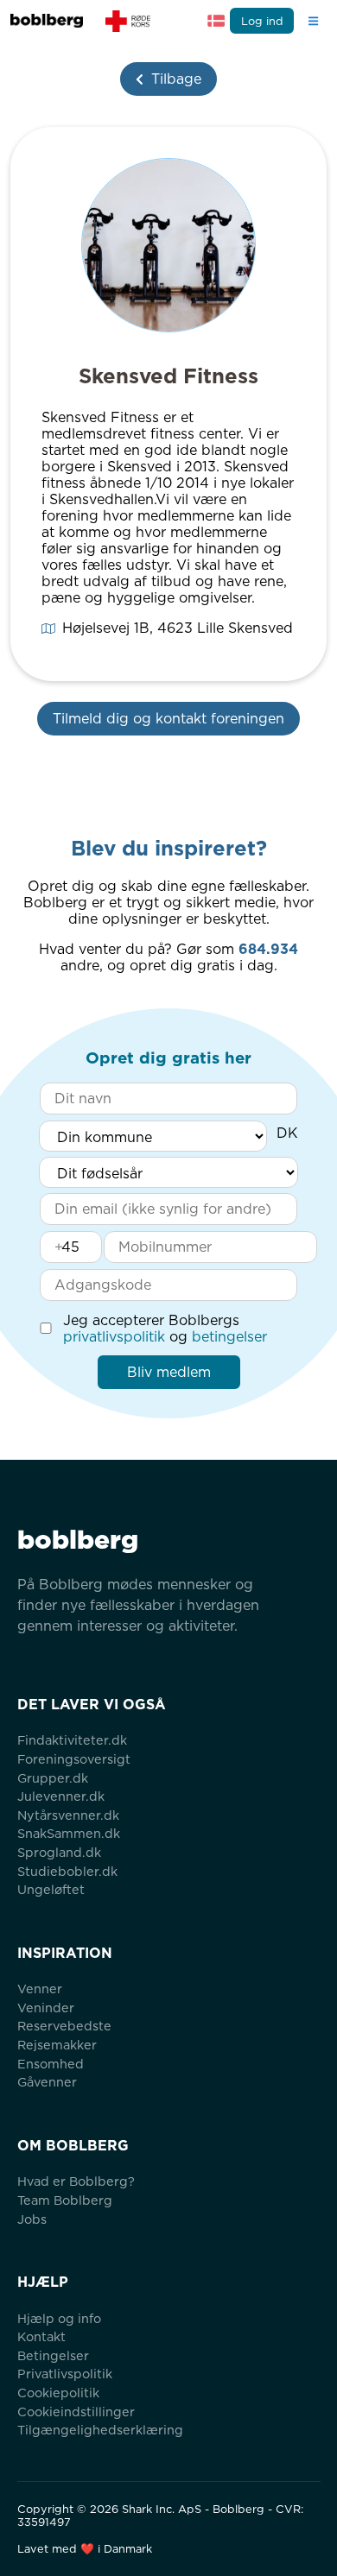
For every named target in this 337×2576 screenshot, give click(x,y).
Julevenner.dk (61, 1796)
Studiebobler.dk (67, 1871)
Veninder (46, 2008)
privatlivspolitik (114, 1337)
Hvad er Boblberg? (76, 2181)
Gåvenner (47, 2082)
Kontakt (41, 2336)
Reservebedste (64, 2026)
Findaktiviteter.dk (72, 1740)
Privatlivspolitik (65, 2374)
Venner (40, 1989)
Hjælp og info (59, 2318)
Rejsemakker (57, 2045)
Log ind (262, 21)
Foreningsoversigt (74, 1759)
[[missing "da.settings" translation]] (216, 21)
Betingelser (53, 2355)
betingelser (229, 1337)
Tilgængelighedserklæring (100, 2430)
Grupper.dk (53, 1778)
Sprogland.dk (59, 1852)
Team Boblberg (65, 2200)
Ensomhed (51, 2064)
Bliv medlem (169, 1372)
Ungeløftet (51, 1889)
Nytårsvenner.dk (68, 1815)
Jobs (32, 2219)
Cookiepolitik (58, 2393)
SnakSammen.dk (69, 1833)
